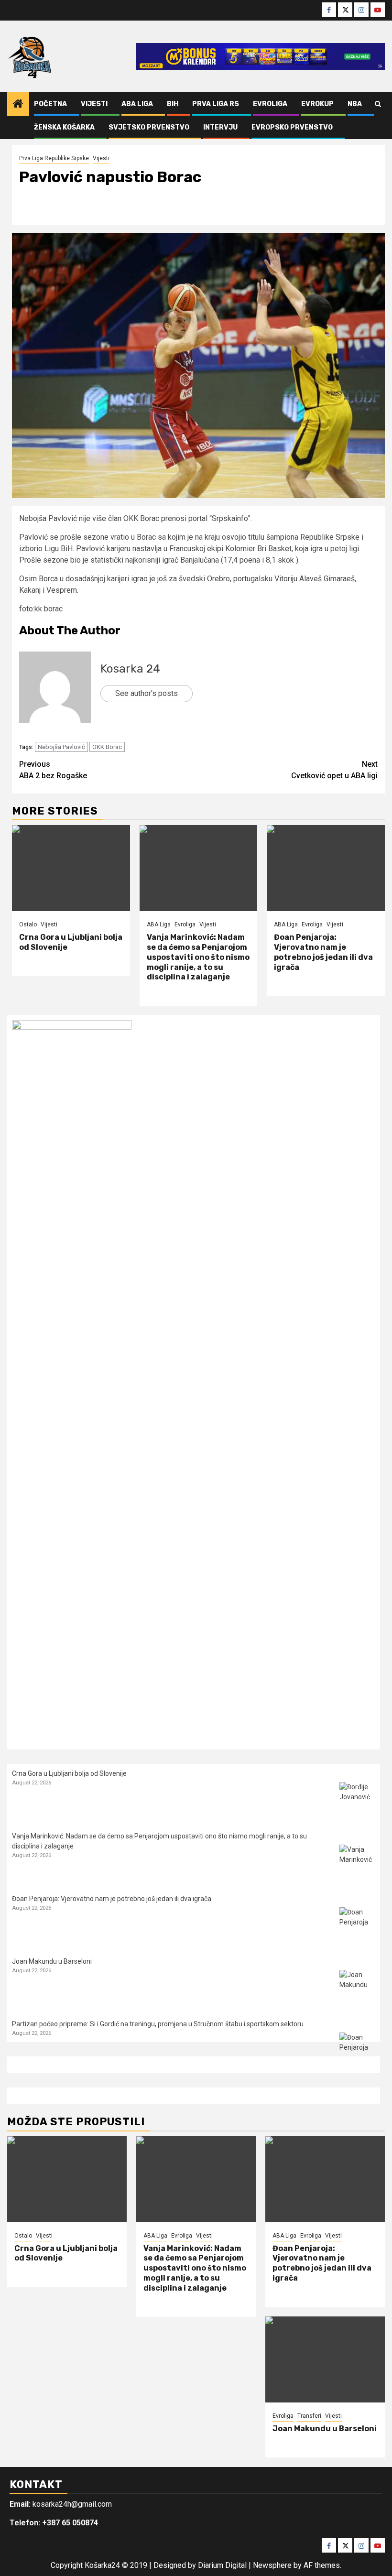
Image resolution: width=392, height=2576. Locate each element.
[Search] (378, 104)
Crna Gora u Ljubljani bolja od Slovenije (69, 1773)
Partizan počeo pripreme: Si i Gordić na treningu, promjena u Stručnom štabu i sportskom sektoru (158, 2024)
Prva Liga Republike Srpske (54, 158)
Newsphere (272, 2565)
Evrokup (317, 104)
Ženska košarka (64, 127)
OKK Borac (107, 747)
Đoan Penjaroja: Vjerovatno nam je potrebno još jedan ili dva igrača (323, 952)
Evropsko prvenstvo (292, 127)
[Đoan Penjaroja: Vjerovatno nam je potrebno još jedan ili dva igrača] (326, 868)
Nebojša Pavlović (61, 747)
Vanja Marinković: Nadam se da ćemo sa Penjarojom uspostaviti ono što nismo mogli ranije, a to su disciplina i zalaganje (198, 957)
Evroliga (270, 104)
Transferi (309, 2416)
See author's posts (147, 693)
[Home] (18, 105)
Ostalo (28, 924)
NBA (355, 104)
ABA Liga (137, 104)
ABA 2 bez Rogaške (53, 770)
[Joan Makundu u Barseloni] (357, 1988)
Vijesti (94, 104)
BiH (173, 104)
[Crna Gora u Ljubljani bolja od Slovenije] (71, 868)
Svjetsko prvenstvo (149, 127)
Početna (50, 104)
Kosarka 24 (130, 669)
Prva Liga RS (216, 104)
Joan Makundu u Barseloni (52, 1961)
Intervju (220, 127)
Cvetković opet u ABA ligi (334, 770)
